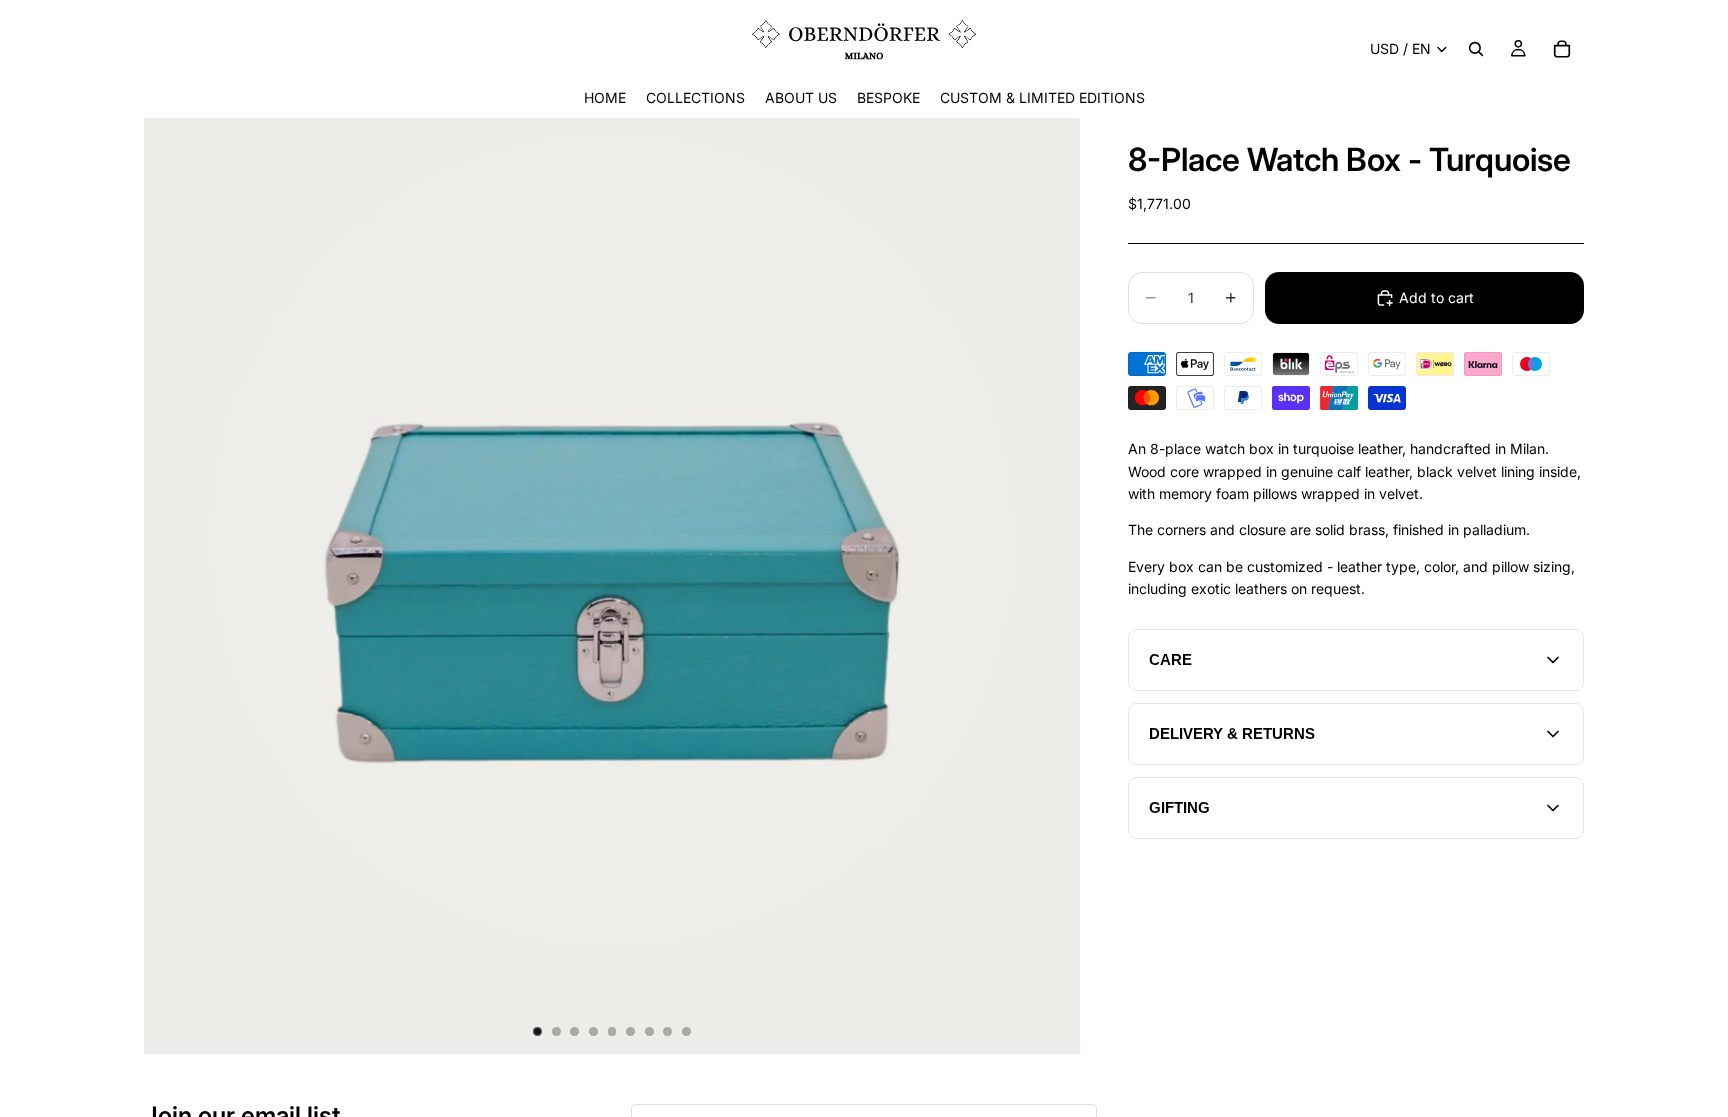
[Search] (1476, 49)
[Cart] (1562, 49)
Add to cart (1436, 297)
